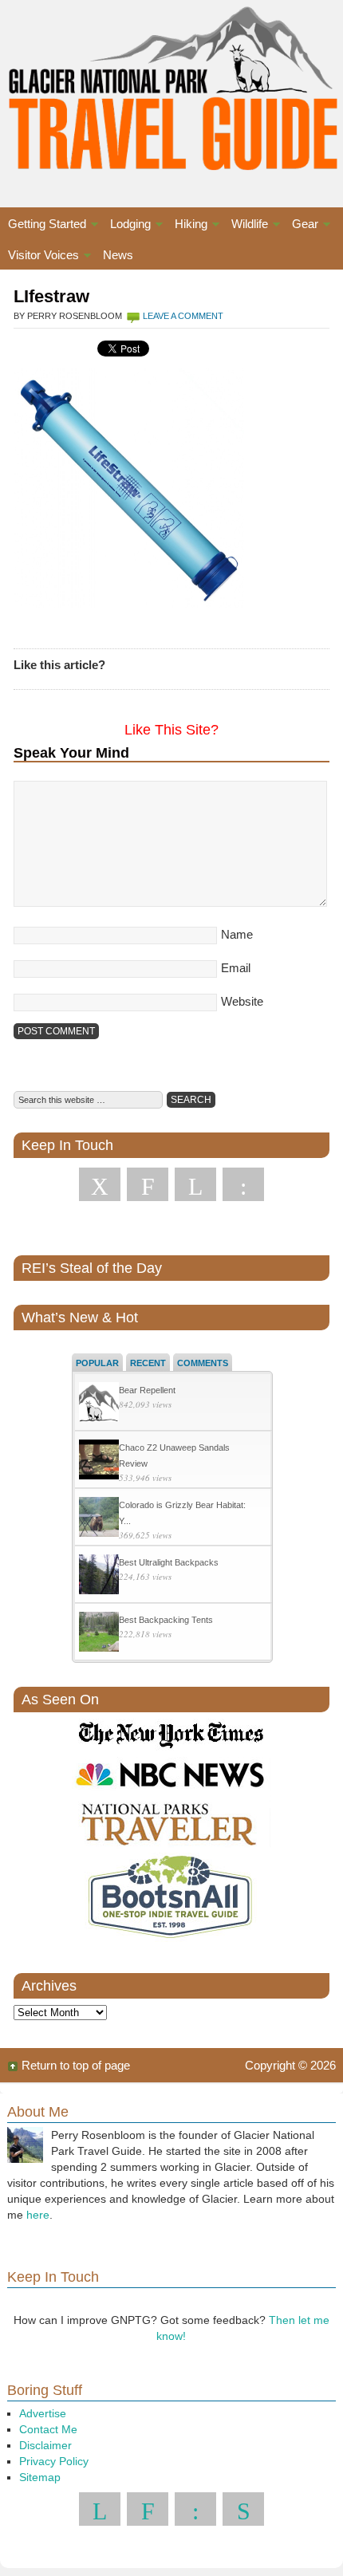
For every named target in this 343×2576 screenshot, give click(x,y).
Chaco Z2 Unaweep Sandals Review (174, 1455)
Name (237, 934)
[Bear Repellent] (99, 1404)
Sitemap (40, 2477)
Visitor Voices (39, 257)
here (38, 2215)
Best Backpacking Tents (166, 1620)
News (118, 255)
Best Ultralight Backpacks (169, 1562)
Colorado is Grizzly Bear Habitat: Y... (182, 1513)
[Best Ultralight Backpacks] (99, 1576)
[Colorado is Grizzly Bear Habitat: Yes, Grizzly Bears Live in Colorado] (99, 1519)
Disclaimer (45, 2445)
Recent (148, 1363)
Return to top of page (76, 2065)
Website (242, 1001)
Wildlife (246, 226)
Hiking (187, 226)
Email (236, 968)
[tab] (97, 1362)
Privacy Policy (54, 2461)
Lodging (126, 226)
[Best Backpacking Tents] (99, 1634)
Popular (97, 1363)
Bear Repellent (147, 1390)
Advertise (43, 2413)
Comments (203, 1363)
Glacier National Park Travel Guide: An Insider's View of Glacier (171, 88)
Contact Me (48, 2429)
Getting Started (43, 226)
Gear (301, 226)
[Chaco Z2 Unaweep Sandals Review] (99, 1461)
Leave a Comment (183, 316)
